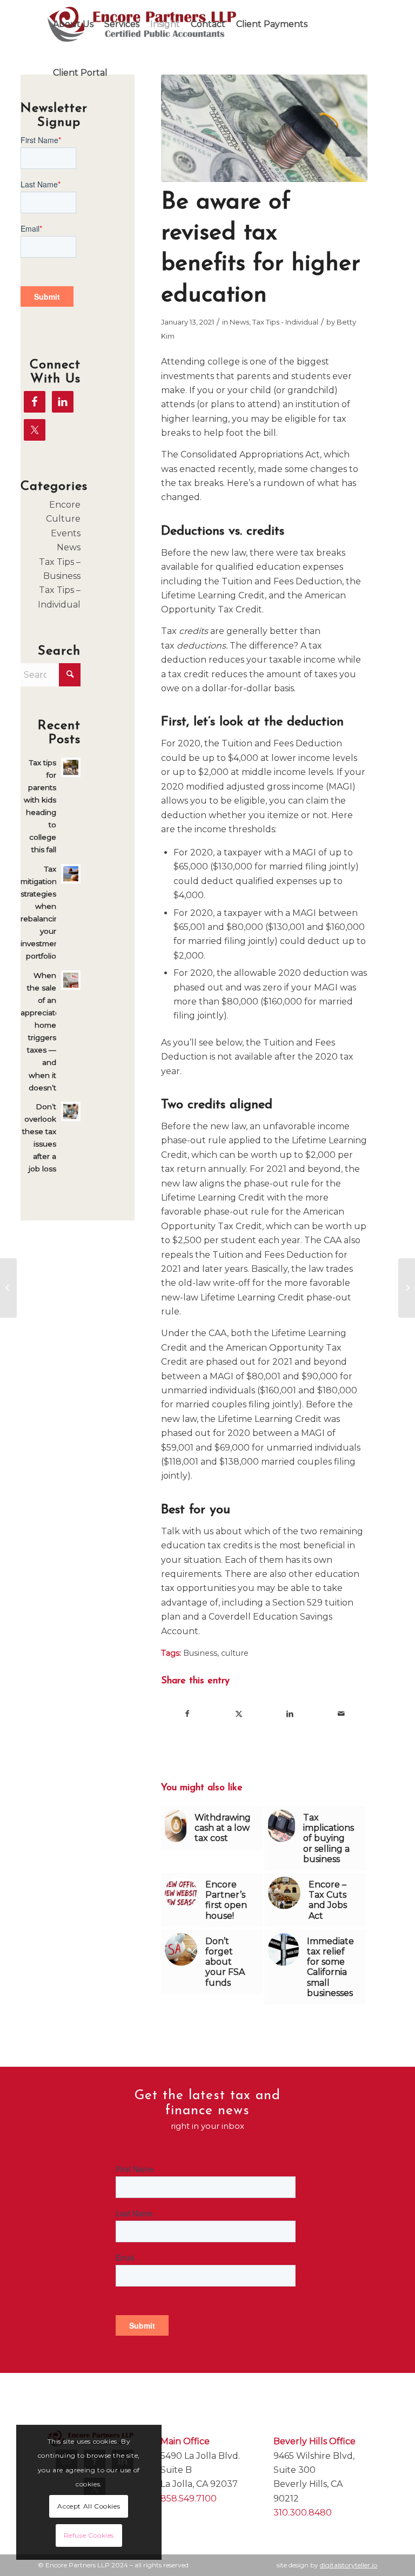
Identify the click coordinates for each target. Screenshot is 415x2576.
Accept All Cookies (89, 2506)
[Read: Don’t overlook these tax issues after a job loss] (71, 1111)
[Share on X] (239, 1714)
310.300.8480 (303, 2513)
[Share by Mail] (342, 1714)
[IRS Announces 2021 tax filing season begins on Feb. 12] (407, 1288)
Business (200, 1653)
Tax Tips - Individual (285, 322)
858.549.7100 (189, 2499)
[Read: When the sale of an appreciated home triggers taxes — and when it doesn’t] (71, 980)
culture (235, 1653)
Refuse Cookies (89, 2535)
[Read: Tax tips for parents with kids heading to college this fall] (71, 767)
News (239, 322)
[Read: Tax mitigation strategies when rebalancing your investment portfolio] (71, 874)
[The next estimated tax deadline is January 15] (8, 1288)
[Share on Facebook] (187, 1714)
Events (66, 533)
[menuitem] (73, 24)
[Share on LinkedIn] (290, 1714)
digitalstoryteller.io (349, 2565)
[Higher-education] (264, 128)
